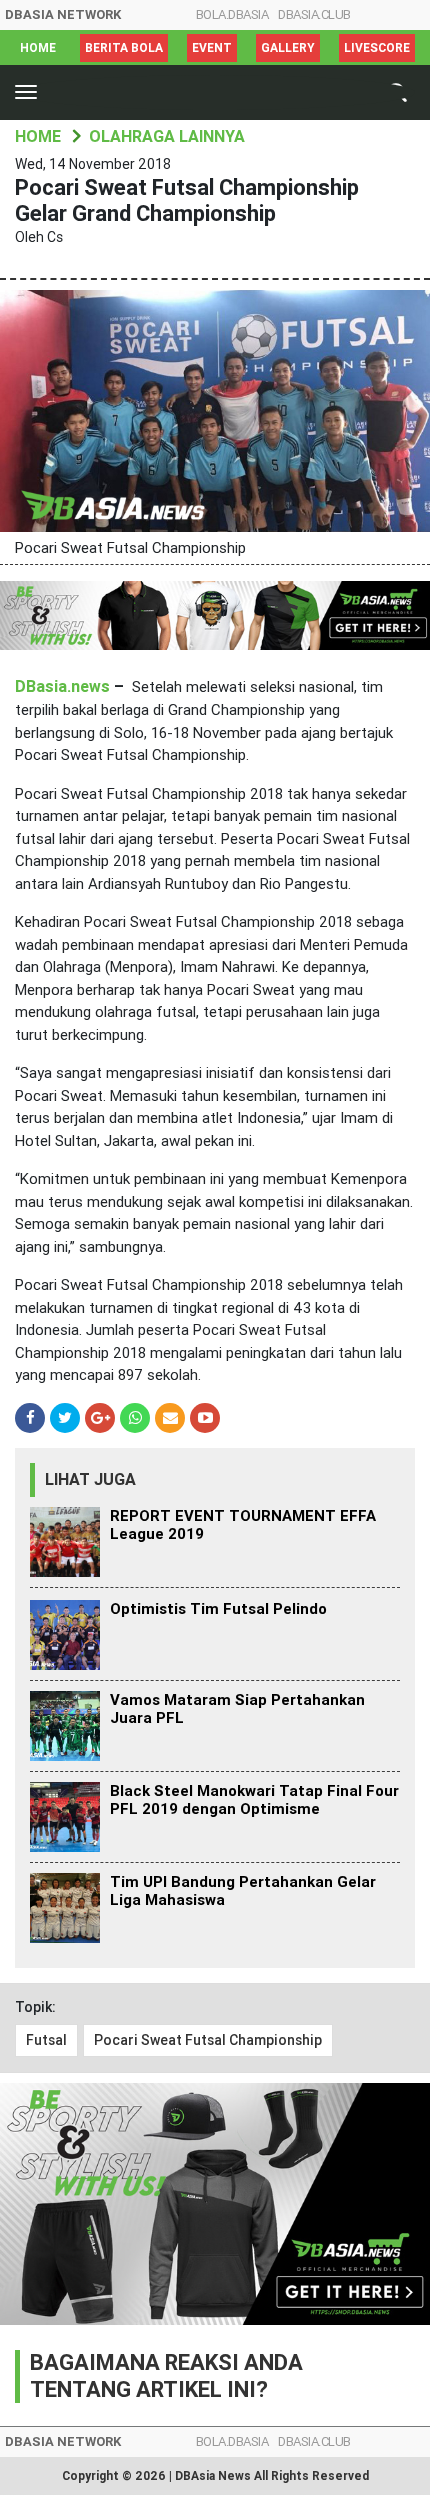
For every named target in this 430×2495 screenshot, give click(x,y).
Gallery (288, 48)
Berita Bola (124, 48)
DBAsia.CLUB (314, 14)
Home (38, 48)
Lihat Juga (90, 1479)
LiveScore (377, 48)
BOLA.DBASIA (232, 14)
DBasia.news (62, 686)
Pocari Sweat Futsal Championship (208, 2040)
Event (212, 48)
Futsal (46, 2040)
